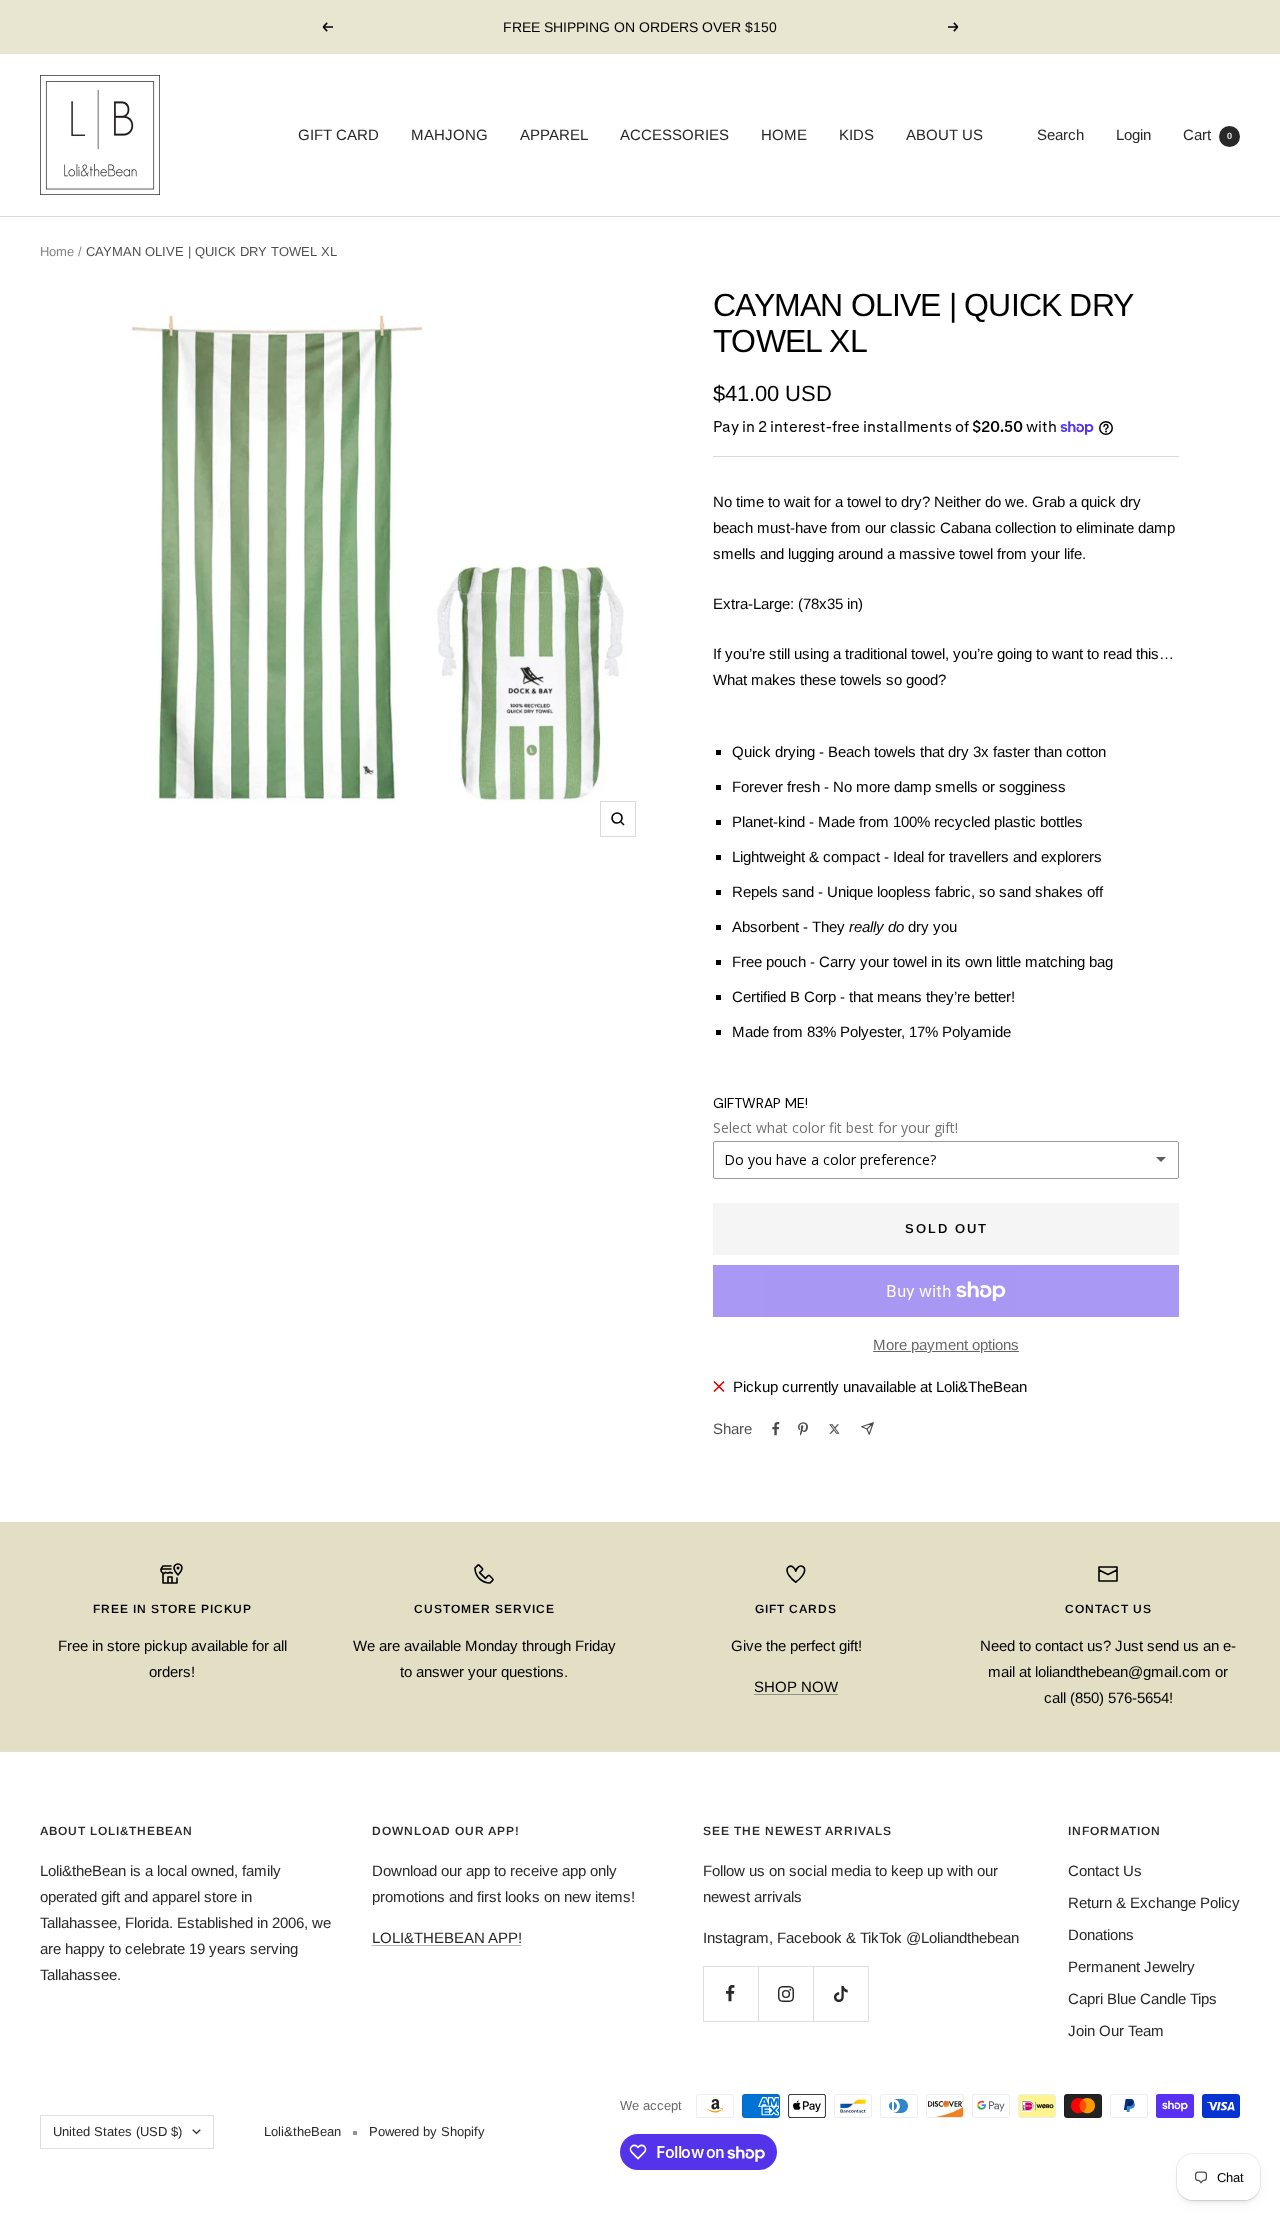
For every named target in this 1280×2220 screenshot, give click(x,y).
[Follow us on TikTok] (840, 1993)
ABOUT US (944, 134)
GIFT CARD (338, 134)
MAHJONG (449, 134)
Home (57, 251)
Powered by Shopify (427, 2131)
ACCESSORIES (674, 134)
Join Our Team (1116, 2030)
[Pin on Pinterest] (803, 1429)
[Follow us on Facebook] (730, 1993)
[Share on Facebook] (776, 1429)
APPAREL (554, 134)
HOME (784, 134)
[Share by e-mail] (867, 1428)
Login (1133, 134)
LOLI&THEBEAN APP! (447, 1937)
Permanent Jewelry (1131, 1966)
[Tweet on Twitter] (834, 1429)
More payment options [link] (946, 1344)
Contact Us (1105, 1870)
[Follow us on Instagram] (785, 1993)
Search (1060, 134)
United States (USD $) (117, 2131)
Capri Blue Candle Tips (1142, 1998)
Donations (1101, 1934)
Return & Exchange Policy (1154, 1902)
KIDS (856, 134)
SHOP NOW (796, 1686)
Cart (1207, 134)
